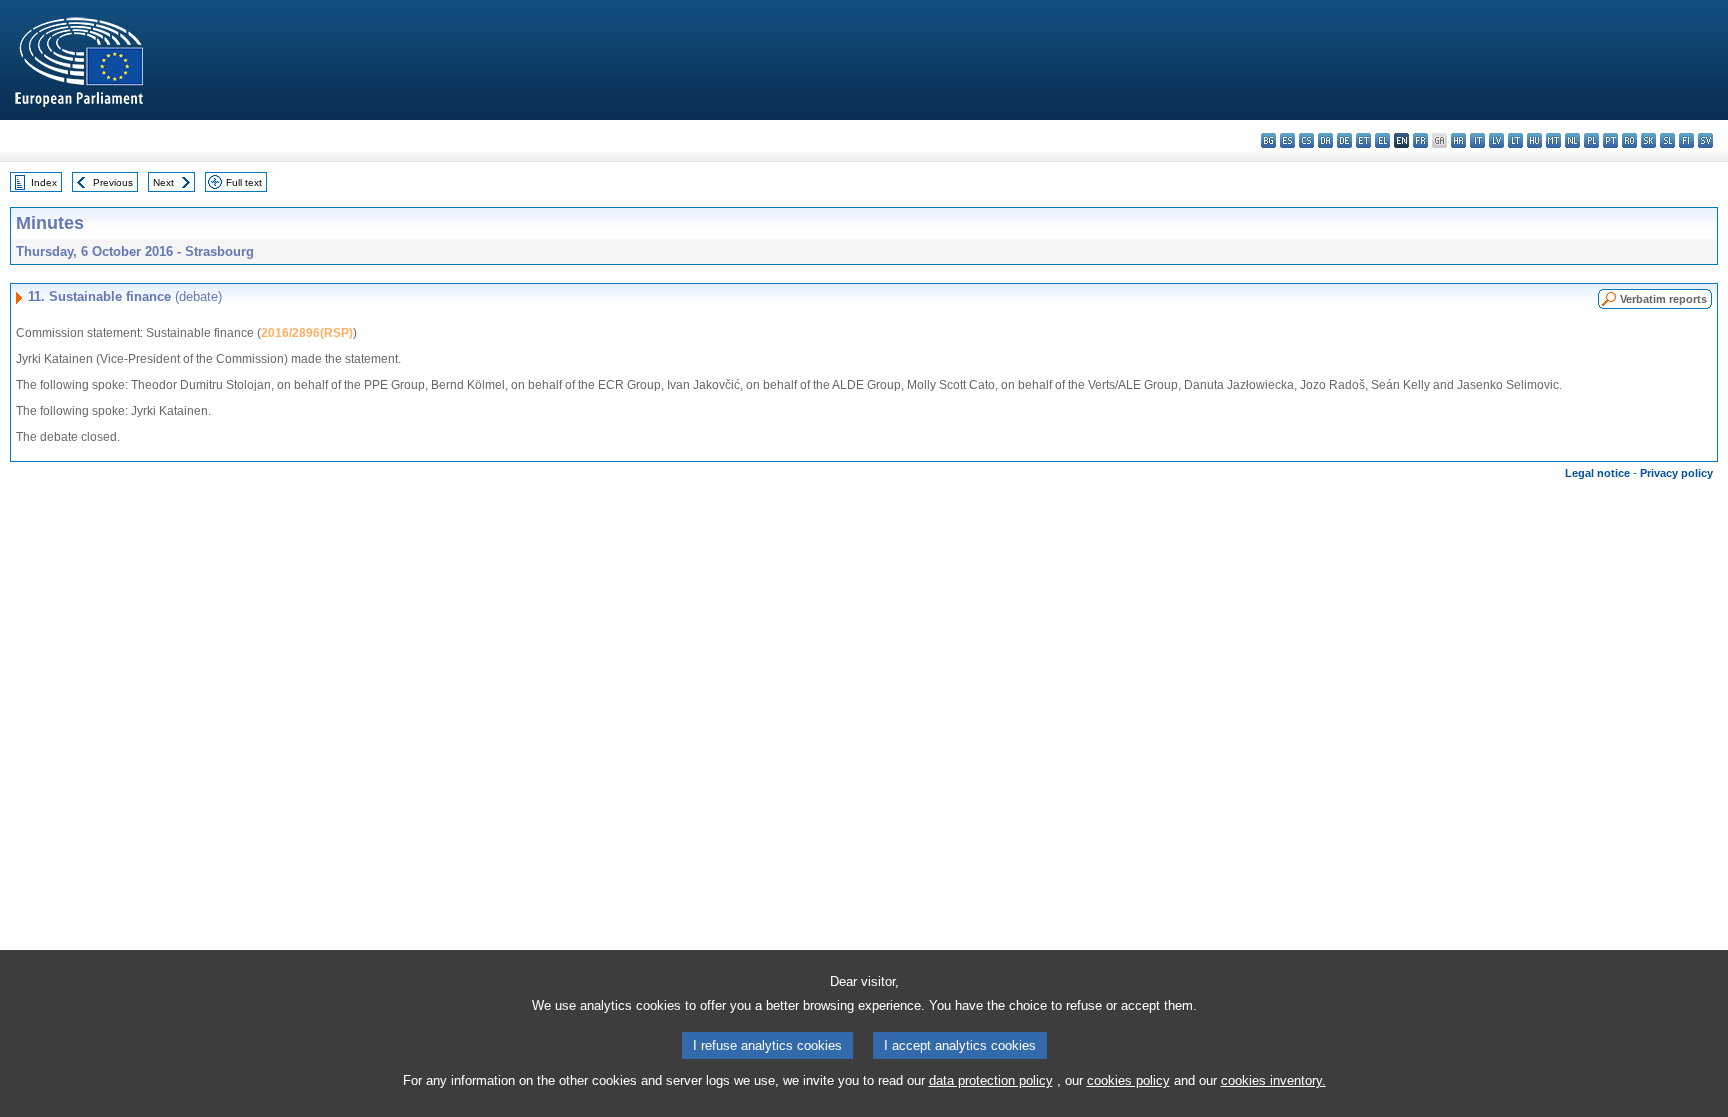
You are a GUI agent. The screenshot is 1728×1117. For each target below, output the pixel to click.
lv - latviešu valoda (1496, 140)
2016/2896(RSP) (307, 333)
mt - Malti (1553, 140)
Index (44, 182)
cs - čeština (1306, 140)
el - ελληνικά (1382, 140)
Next (163, 182)
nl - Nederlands (1572, 140)
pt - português (1610, 140)
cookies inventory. (1273, 1080)
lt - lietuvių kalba (1515, 140)
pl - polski (1591, 140)
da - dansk (1325, 140)
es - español (1287, 140)
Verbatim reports (1663, 299)
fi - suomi (1686, 140)
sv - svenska (1705, 140)
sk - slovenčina (1648, 140)
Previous (113, 182)
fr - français (1420, 140)
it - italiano (1477, 140)
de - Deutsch (1344, 140)
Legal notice (1597, 473)
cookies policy (1128, 1080)
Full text (244, 182)
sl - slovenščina (1667, 140)
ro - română (1629, 140)
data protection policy (991, 1080)
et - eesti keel (1363, 140)
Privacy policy (1676, 473)
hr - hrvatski (1458, 140)
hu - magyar (1534, 140)
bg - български (1268, 140)
